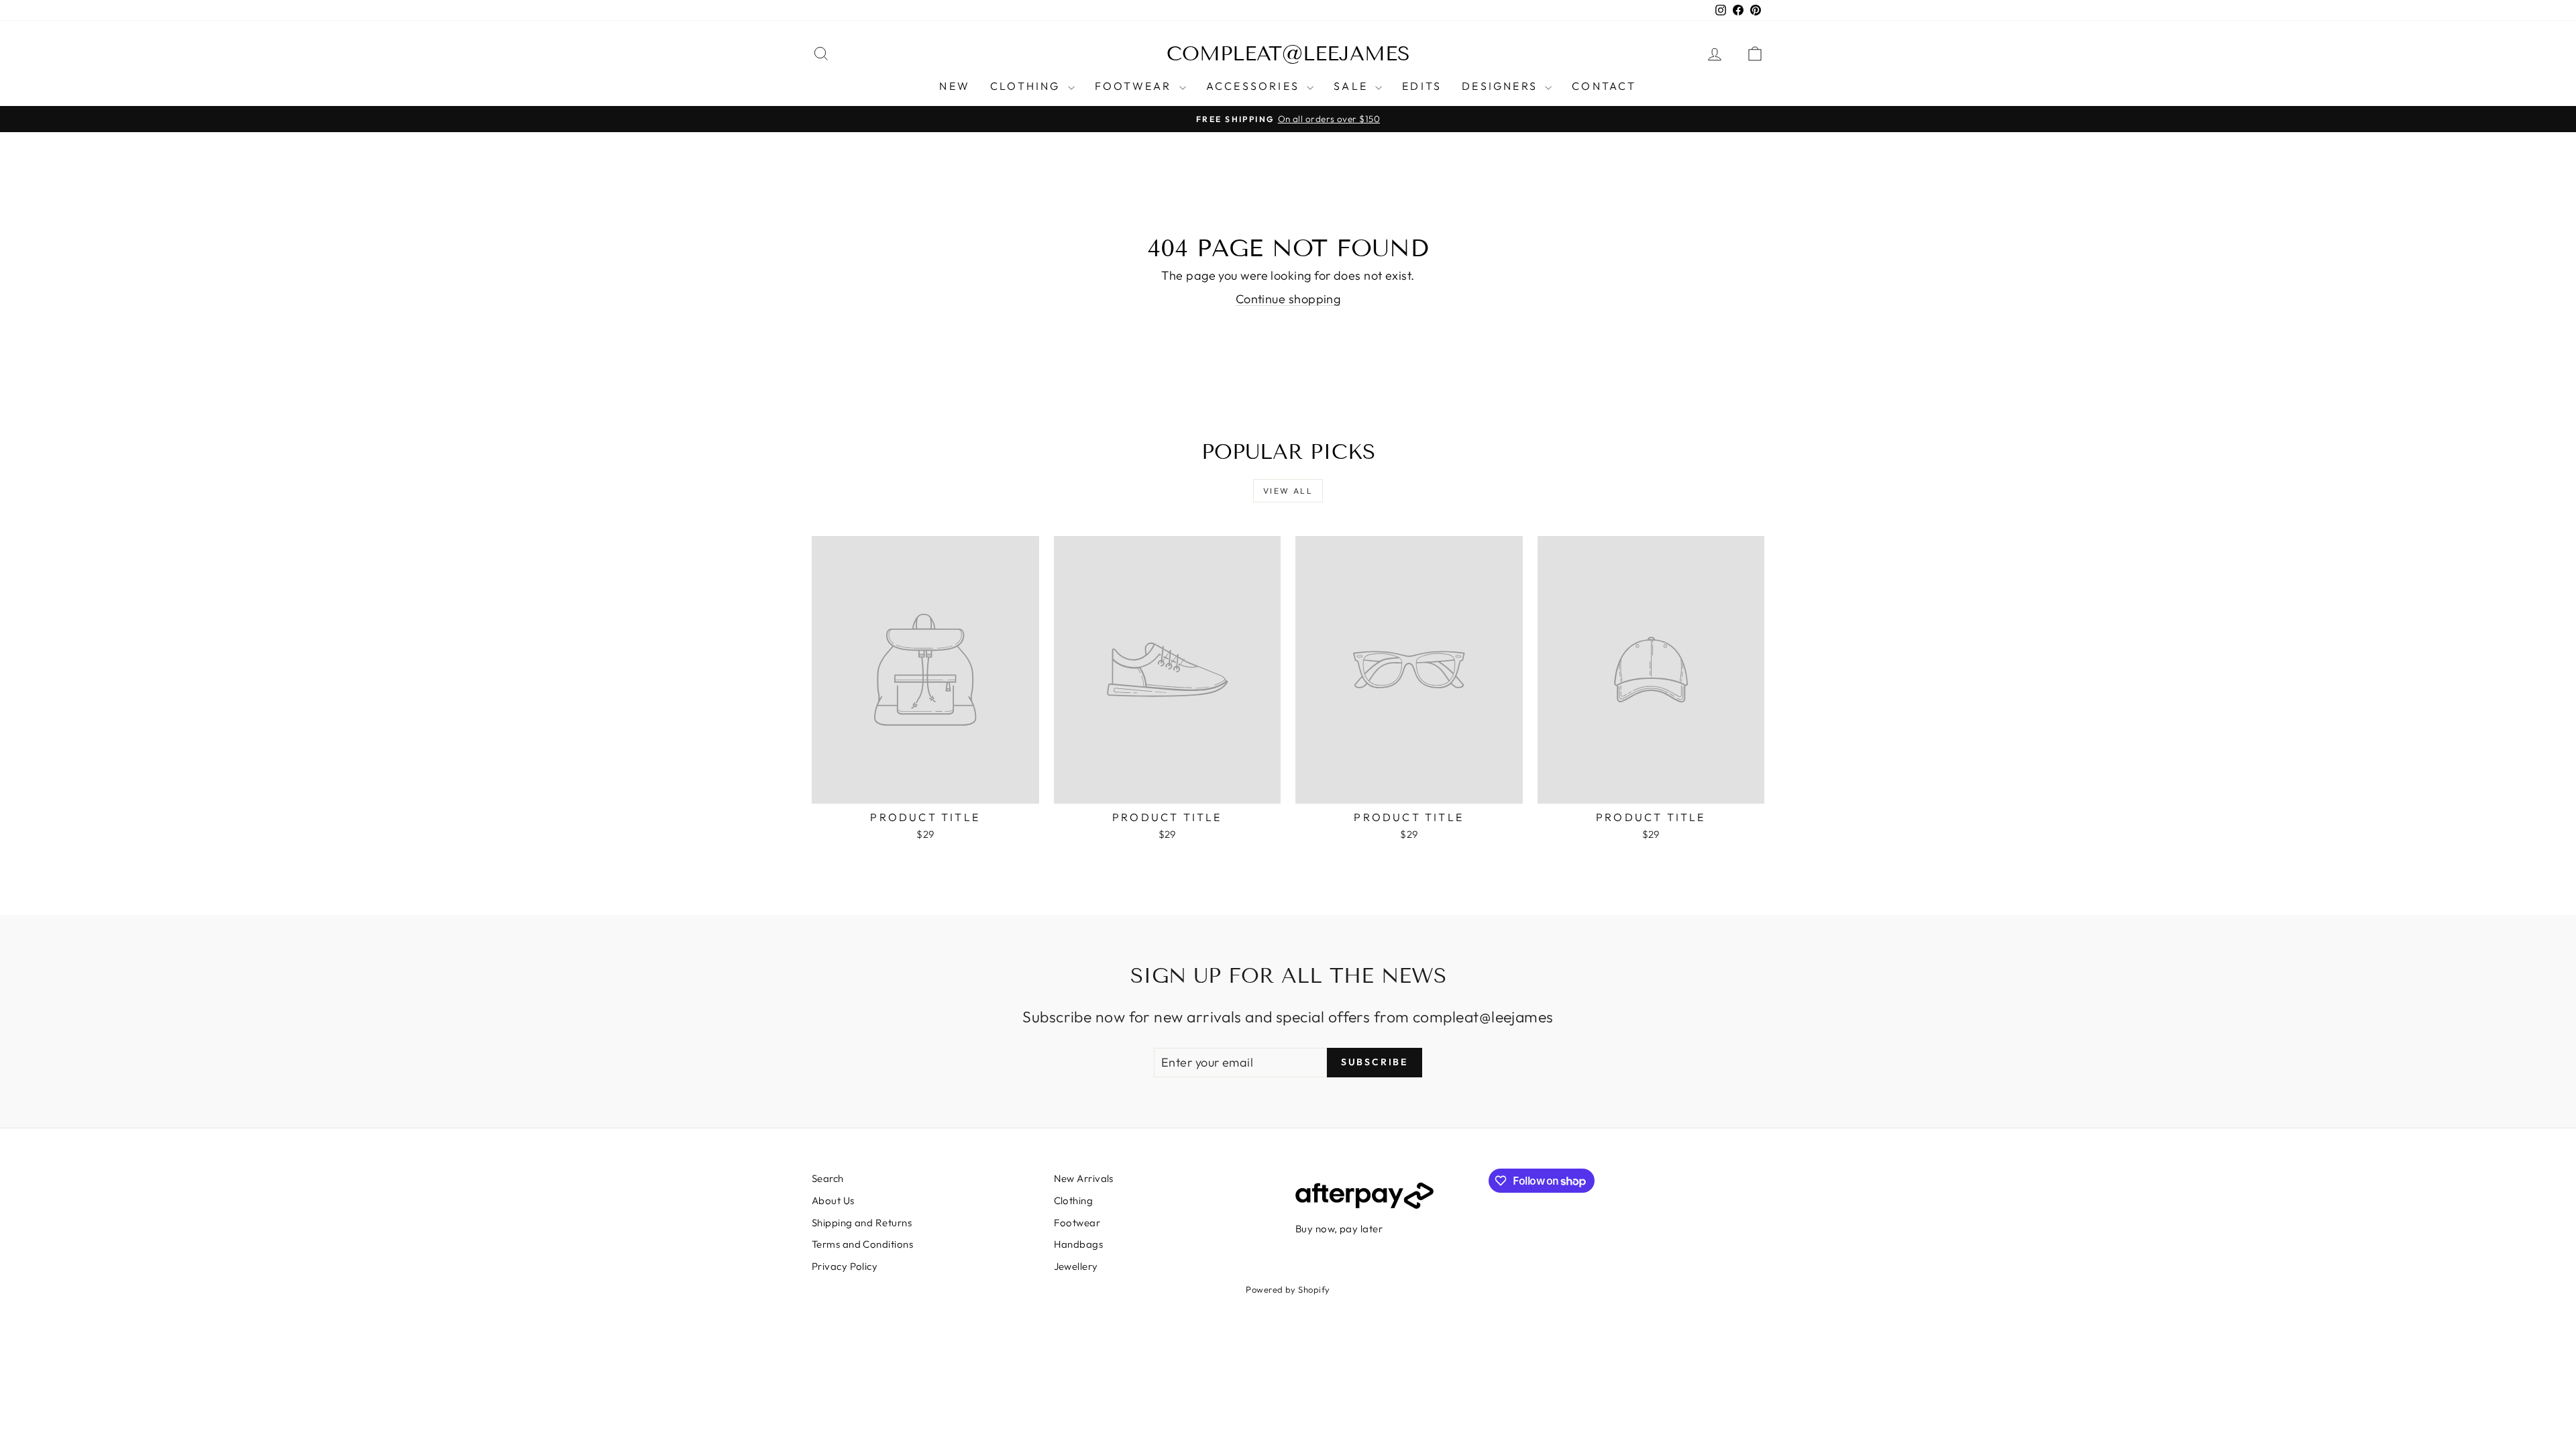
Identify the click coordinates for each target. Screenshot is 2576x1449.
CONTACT (1604, 86)
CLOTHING (1027, 86)
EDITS (1422, 86)
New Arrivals (1084, 1178)
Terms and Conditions (862, 1244)
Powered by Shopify (1288, 1289)
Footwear (1077, 1223)
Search (828, 1178)
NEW (955, 86)
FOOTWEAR (1135, 86)
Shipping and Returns (862, 1223)
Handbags (1079, 1244)
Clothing (1074, 1200)
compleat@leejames (1288, 54)
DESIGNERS (1502, 86)
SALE (1353, 86)
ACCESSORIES (1255, 86)
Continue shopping (1288, 299)
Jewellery (1076, 1266)
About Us (833, 1200)
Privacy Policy (845, 1266)
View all (1288, 491)
